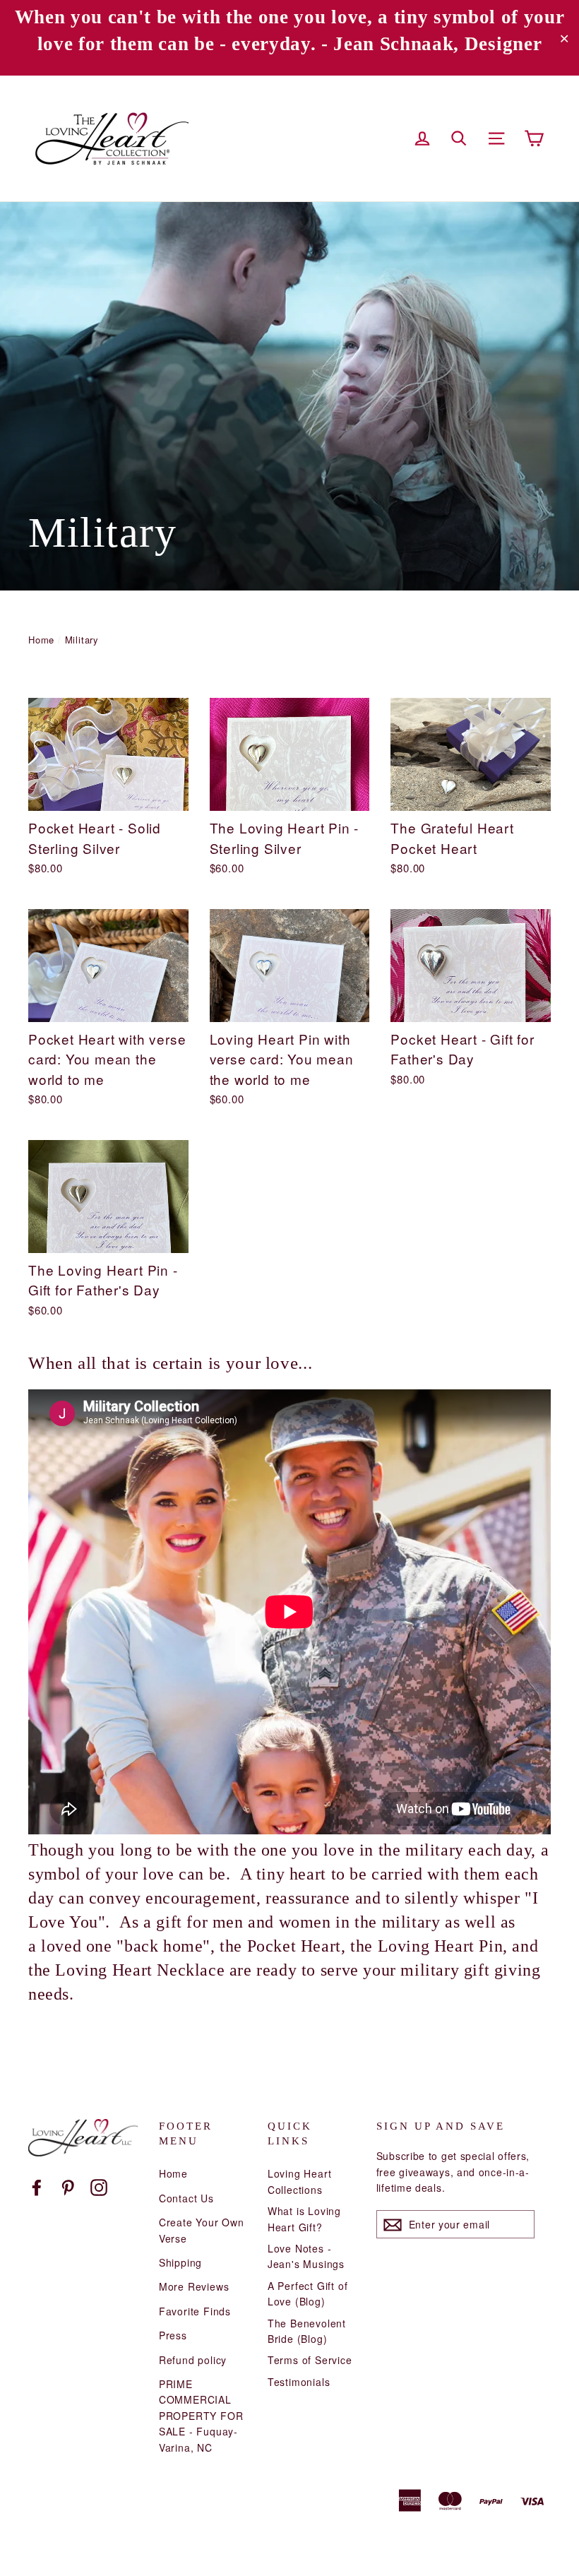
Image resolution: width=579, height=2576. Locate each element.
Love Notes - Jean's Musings (306, 2256)
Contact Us (186, 2198)
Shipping (180, 2262)
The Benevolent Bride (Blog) (307, 2331)
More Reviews (194, 2286)
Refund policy (193, 2360)
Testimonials (299, 2382)
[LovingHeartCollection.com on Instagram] (99, 2186)
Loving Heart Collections (300, 2181)
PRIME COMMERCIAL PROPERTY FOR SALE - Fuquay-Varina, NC (201, 2416)
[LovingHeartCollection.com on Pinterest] (68, 2186)
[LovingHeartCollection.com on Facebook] (37, 2186)
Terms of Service (310, 2360)
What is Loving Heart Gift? (304, 2219)
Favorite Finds (195, 2311)
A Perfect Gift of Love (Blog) (308, 2293)
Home (41, 640)
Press (173, 2335)
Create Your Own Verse (202, 2230)
